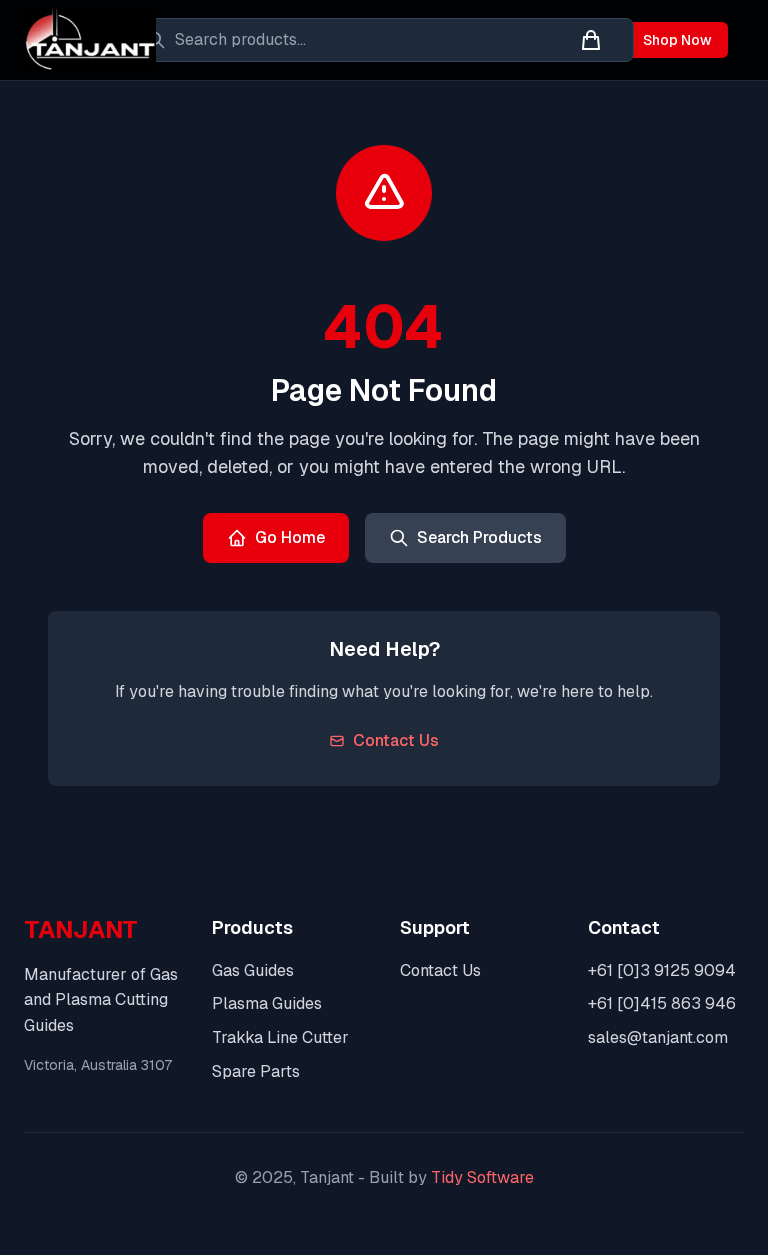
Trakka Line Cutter (280, 1037)
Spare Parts (256, 1071)
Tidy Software (482, 1177)
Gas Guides (253, 970)
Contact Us (396, 740)
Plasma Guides (267, 1003)
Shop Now (677, 40)
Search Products (479, 537)
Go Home (290, 537)
